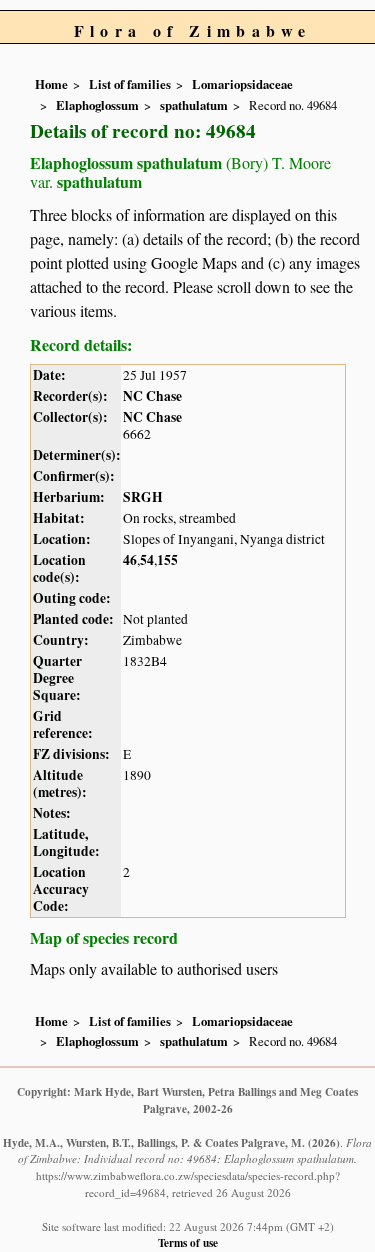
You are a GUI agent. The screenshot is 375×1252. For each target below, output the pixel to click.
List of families (130, 84)
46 (130, 560)
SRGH (143, 497)
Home (51, 84)
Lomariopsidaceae (242, 84)
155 (167, 560)
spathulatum (194, 105)
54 (147, 560)
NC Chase (152, 396)
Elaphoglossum (97, 105)
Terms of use (188, 1242)
